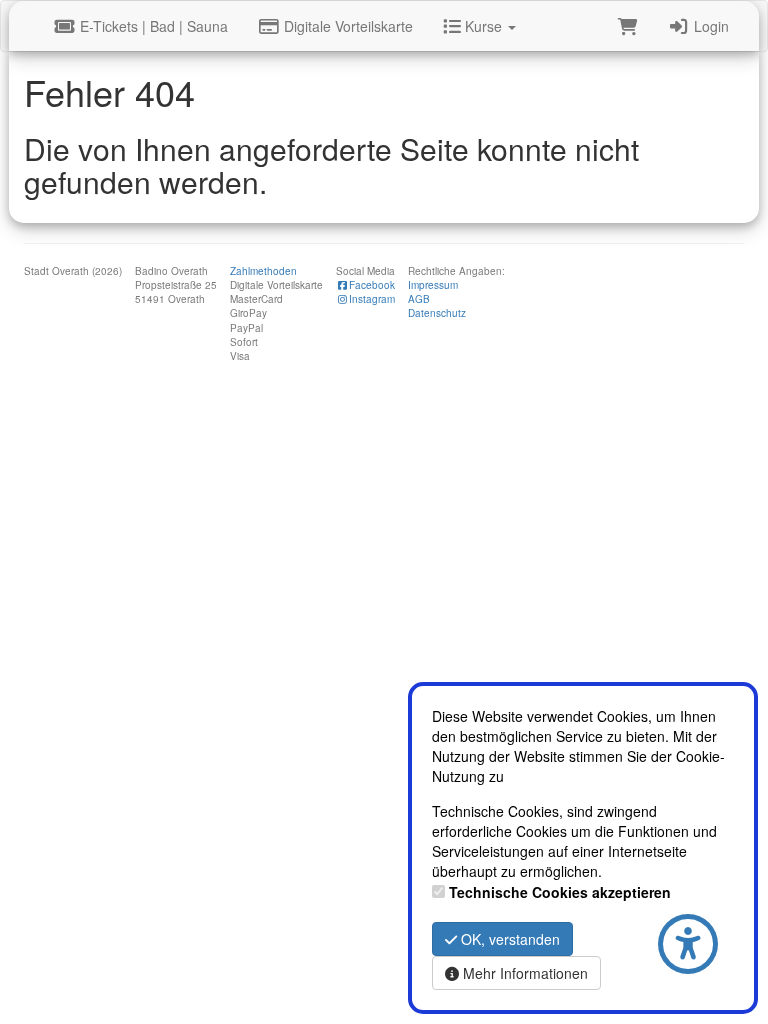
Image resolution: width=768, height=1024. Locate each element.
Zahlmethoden (263, 271)
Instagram (372, 299)
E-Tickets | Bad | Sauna (152, 26)
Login (709, 26)
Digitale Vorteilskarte (346, 26)
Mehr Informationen (523, 973)
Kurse (483, 26)
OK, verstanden (508, 939)
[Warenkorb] (628, 26)
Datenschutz (437, 313)
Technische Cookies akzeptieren (560, 892)
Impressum (433, 285)
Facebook (372, 285)
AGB (419, 299)
